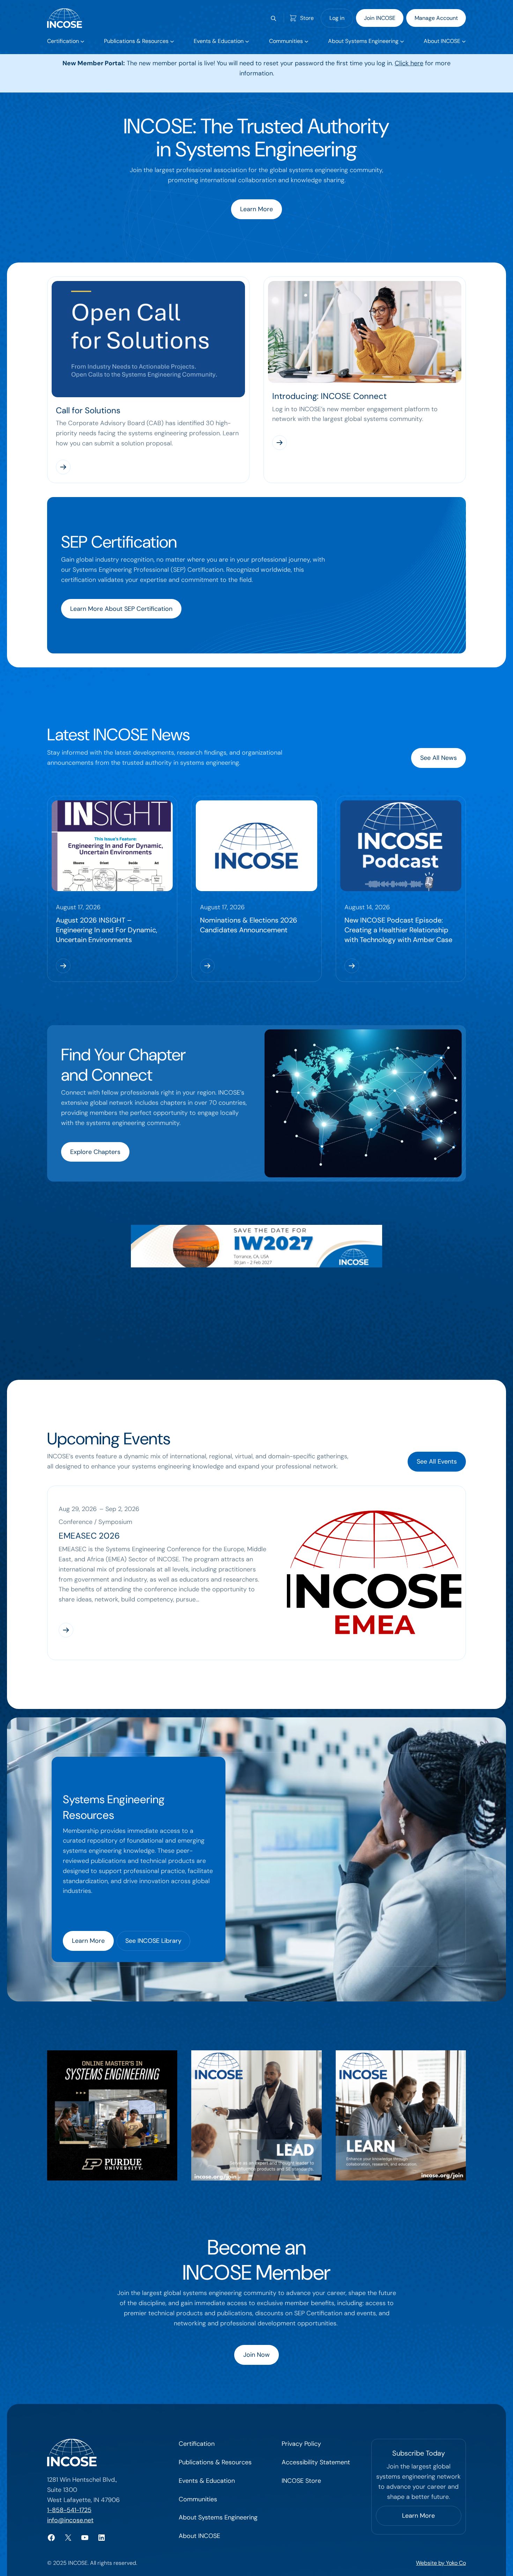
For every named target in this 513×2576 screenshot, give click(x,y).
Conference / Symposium (95, 1522)
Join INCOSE (380, 18)
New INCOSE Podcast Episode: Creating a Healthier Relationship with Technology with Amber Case (398, 930)
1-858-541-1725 (69, 2510)
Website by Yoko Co (441, 2563)
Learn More (256, 209)
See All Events (437, 1461)
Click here (409, 63)
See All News (438, 758)
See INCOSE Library (153, 1941)
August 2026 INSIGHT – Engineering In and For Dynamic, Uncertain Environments (107, 930)
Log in (337, 18)
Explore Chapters (95, 1152)
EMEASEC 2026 (89, 1536)
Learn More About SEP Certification (121, 609)
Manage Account (436, 18)
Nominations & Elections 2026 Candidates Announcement (249, 925)
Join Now (256, 2355)
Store (307, 18)
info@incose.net (70, 2520)
